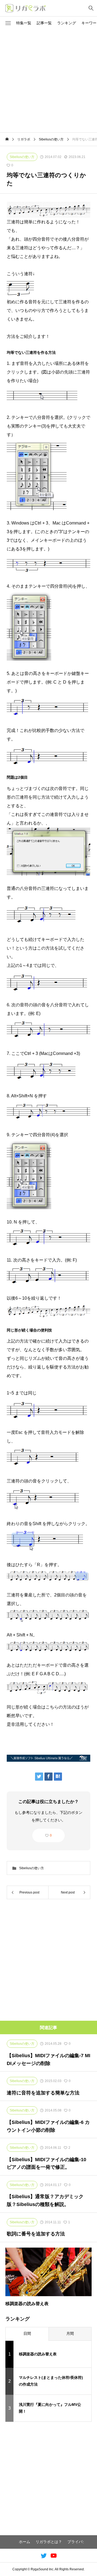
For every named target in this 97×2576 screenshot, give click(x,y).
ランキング (67, 23)
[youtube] (54, 2555)
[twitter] (44, 2555)
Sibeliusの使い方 (32, 1868)
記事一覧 (44, 23)
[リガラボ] (26, 8)
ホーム (25, 2542)
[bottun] (91, 8)
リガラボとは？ (49, 2542)
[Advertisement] (48, 81)
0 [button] (51, 1835)
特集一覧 (24, 23)
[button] (8, 23)
